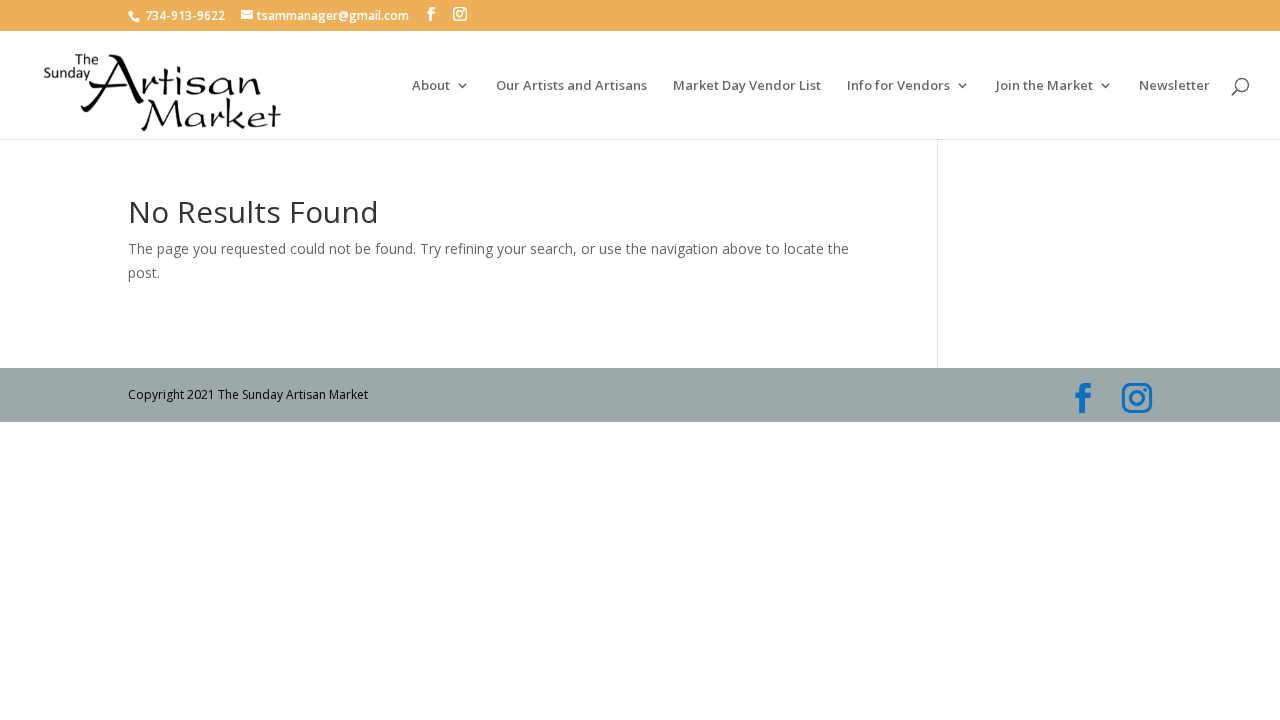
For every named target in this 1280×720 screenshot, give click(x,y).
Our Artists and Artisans (571, 86)
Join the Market (1044, 86)
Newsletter (1174, 86)
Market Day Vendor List (747, 86)
